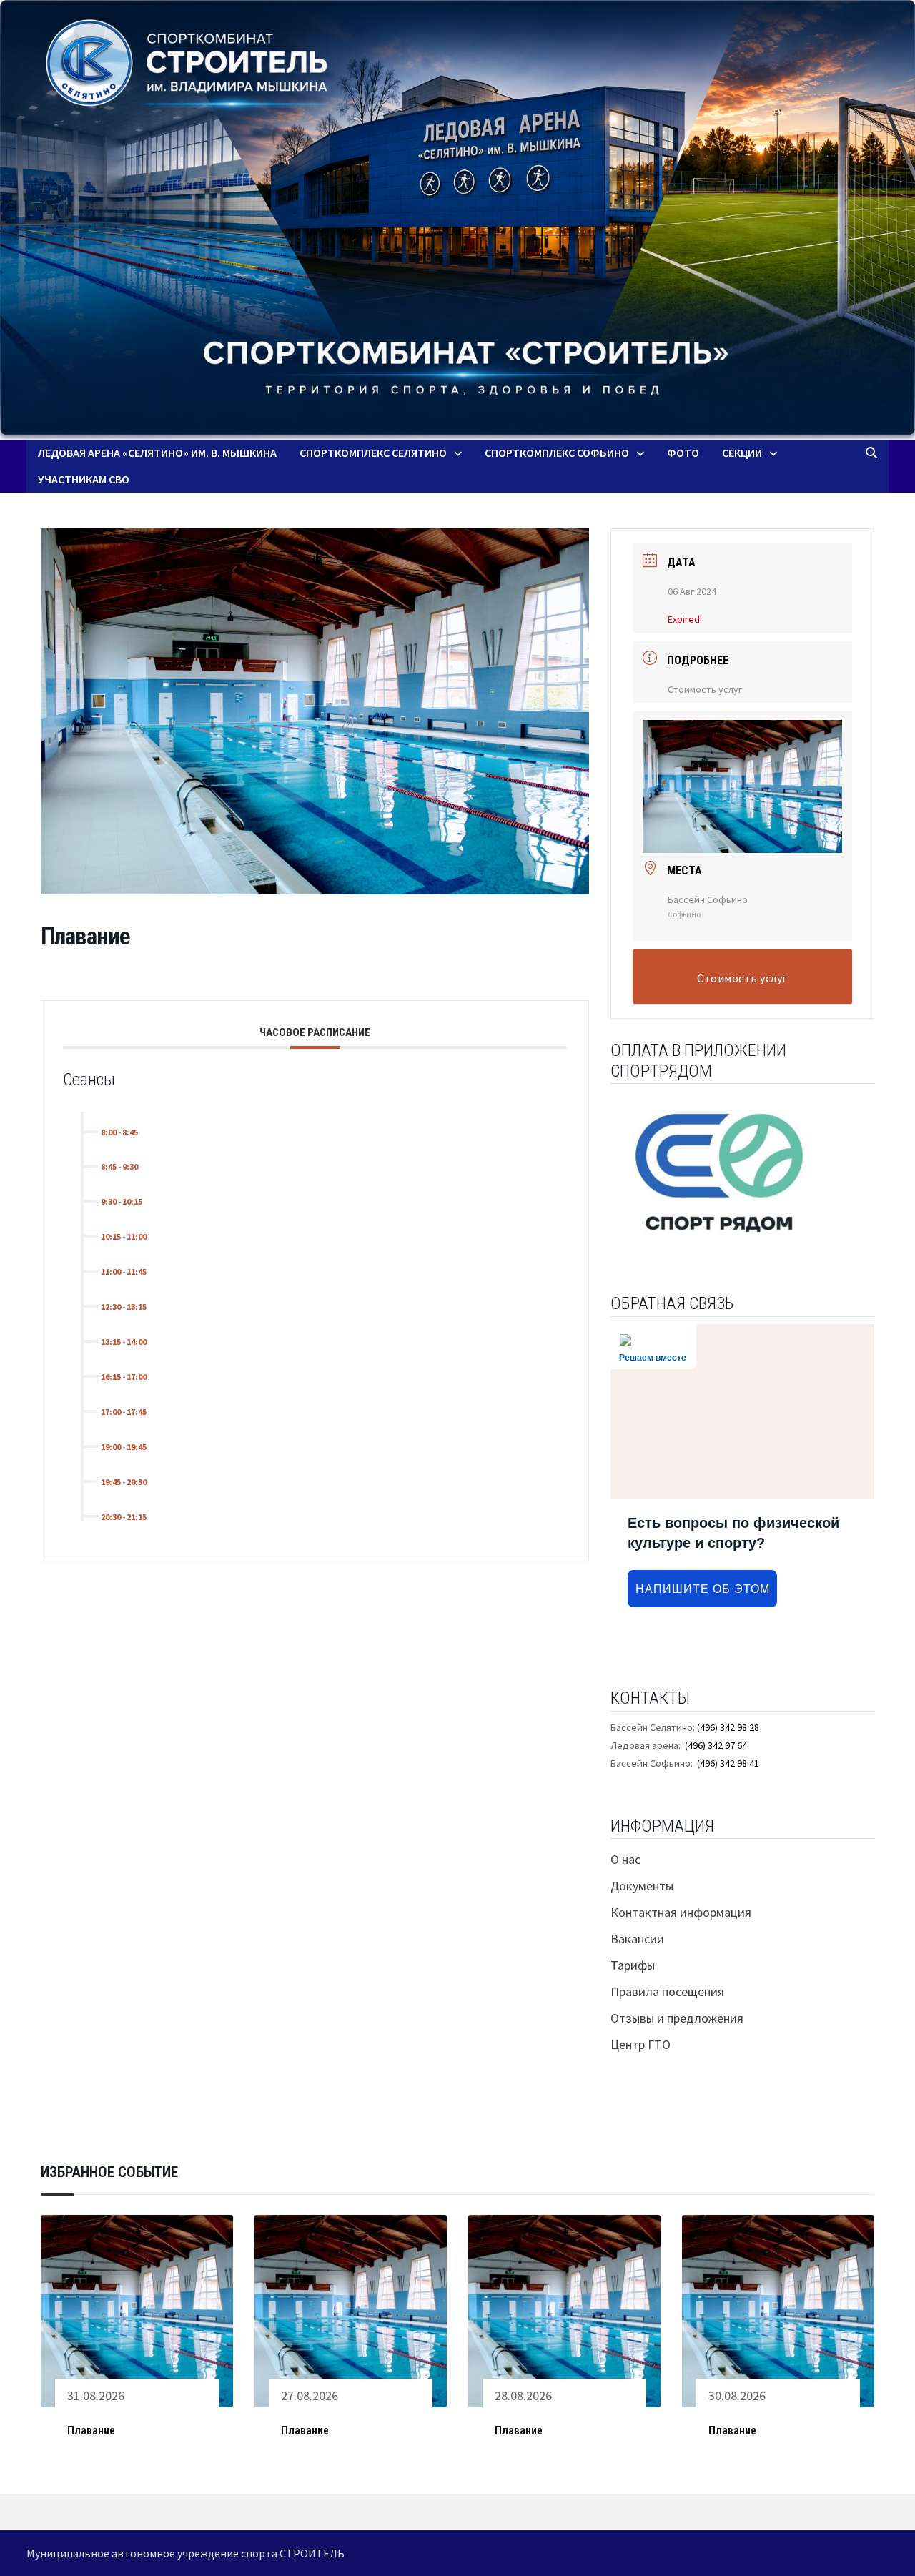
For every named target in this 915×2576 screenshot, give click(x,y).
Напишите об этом (703, 1589)
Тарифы (633, 1965)
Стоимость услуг (705, 689)
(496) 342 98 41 (728, 1763)
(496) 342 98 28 (728, 1727)
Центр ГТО (640, 2044)
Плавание (91, 2431)
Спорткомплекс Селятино (373, 453)
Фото (683, 453)
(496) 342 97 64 (716, 1745)
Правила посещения (667, 1992)
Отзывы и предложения (677, 2018)
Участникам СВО (84, 479)
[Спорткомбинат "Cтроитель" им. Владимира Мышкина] (457, 220)
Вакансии (637, 1939)
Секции (742, 453)
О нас (625, 1859)
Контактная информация (681, 1912)
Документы (642, 1886)
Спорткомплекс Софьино (557, 453)
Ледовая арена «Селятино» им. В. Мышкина (157, 453)
